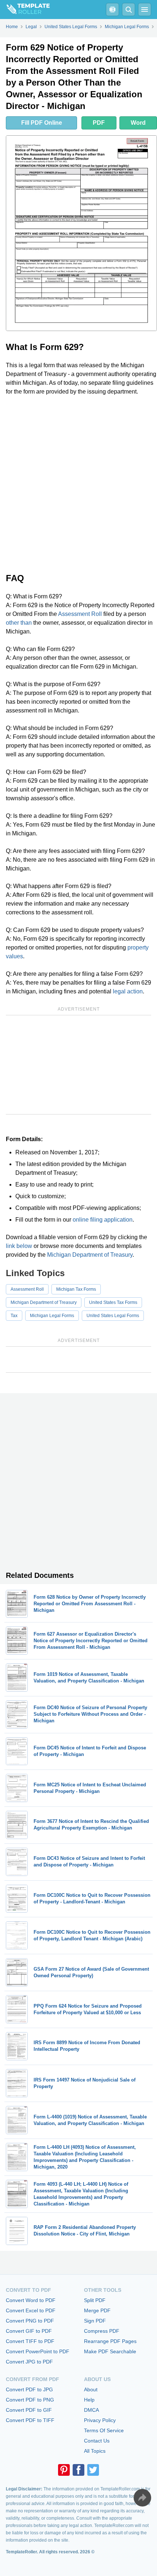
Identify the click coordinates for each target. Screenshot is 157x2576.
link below (19, 1246)
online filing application (103, 1220)
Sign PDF (95, 2321)
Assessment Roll (80, 614)
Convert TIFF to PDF (30, 2341)
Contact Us (97, 2441)
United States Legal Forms (113, 1316)
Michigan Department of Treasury (90, 1255)
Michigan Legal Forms (52, 1316)
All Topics (95, 2451)
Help (89, 2400)
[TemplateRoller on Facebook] (78, 2470)
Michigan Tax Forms (76, 1289)
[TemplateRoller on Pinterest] (64, 2470)
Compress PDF (102, 2331)
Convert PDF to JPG (29, 2389)
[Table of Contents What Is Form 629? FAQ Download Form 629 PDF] (112, 10)
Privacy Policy (100, 2420)
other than (19, 623)
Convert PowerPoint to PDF (38, 2351)
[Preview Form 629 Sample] (81, 233)
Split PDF (95, 2300)
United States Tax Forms (113, 1302)
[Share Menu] (142, 2498)
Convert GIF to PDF (29, 2331)
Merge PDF (97, 2310)
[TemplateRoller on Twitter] (93, 2470)
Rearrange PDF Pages (110, 2341)
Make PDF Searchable (110, 2351)
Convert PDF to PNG (30, 2400)
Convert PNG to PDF (30, 2321)
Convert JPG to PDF (29, 2362)
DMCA (91, 2410)
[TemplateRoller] (25, 10)
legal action (128, 991)
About (91, 2389)
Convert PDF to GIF (29, 2410)
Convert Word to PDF (31, 2300)
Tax (14, 1316)
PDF (99, 123)
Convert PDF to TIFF (30, 2420)
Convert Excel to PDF (31, 2310)
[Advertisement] (78, 484)
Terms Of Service (104, 2430)
